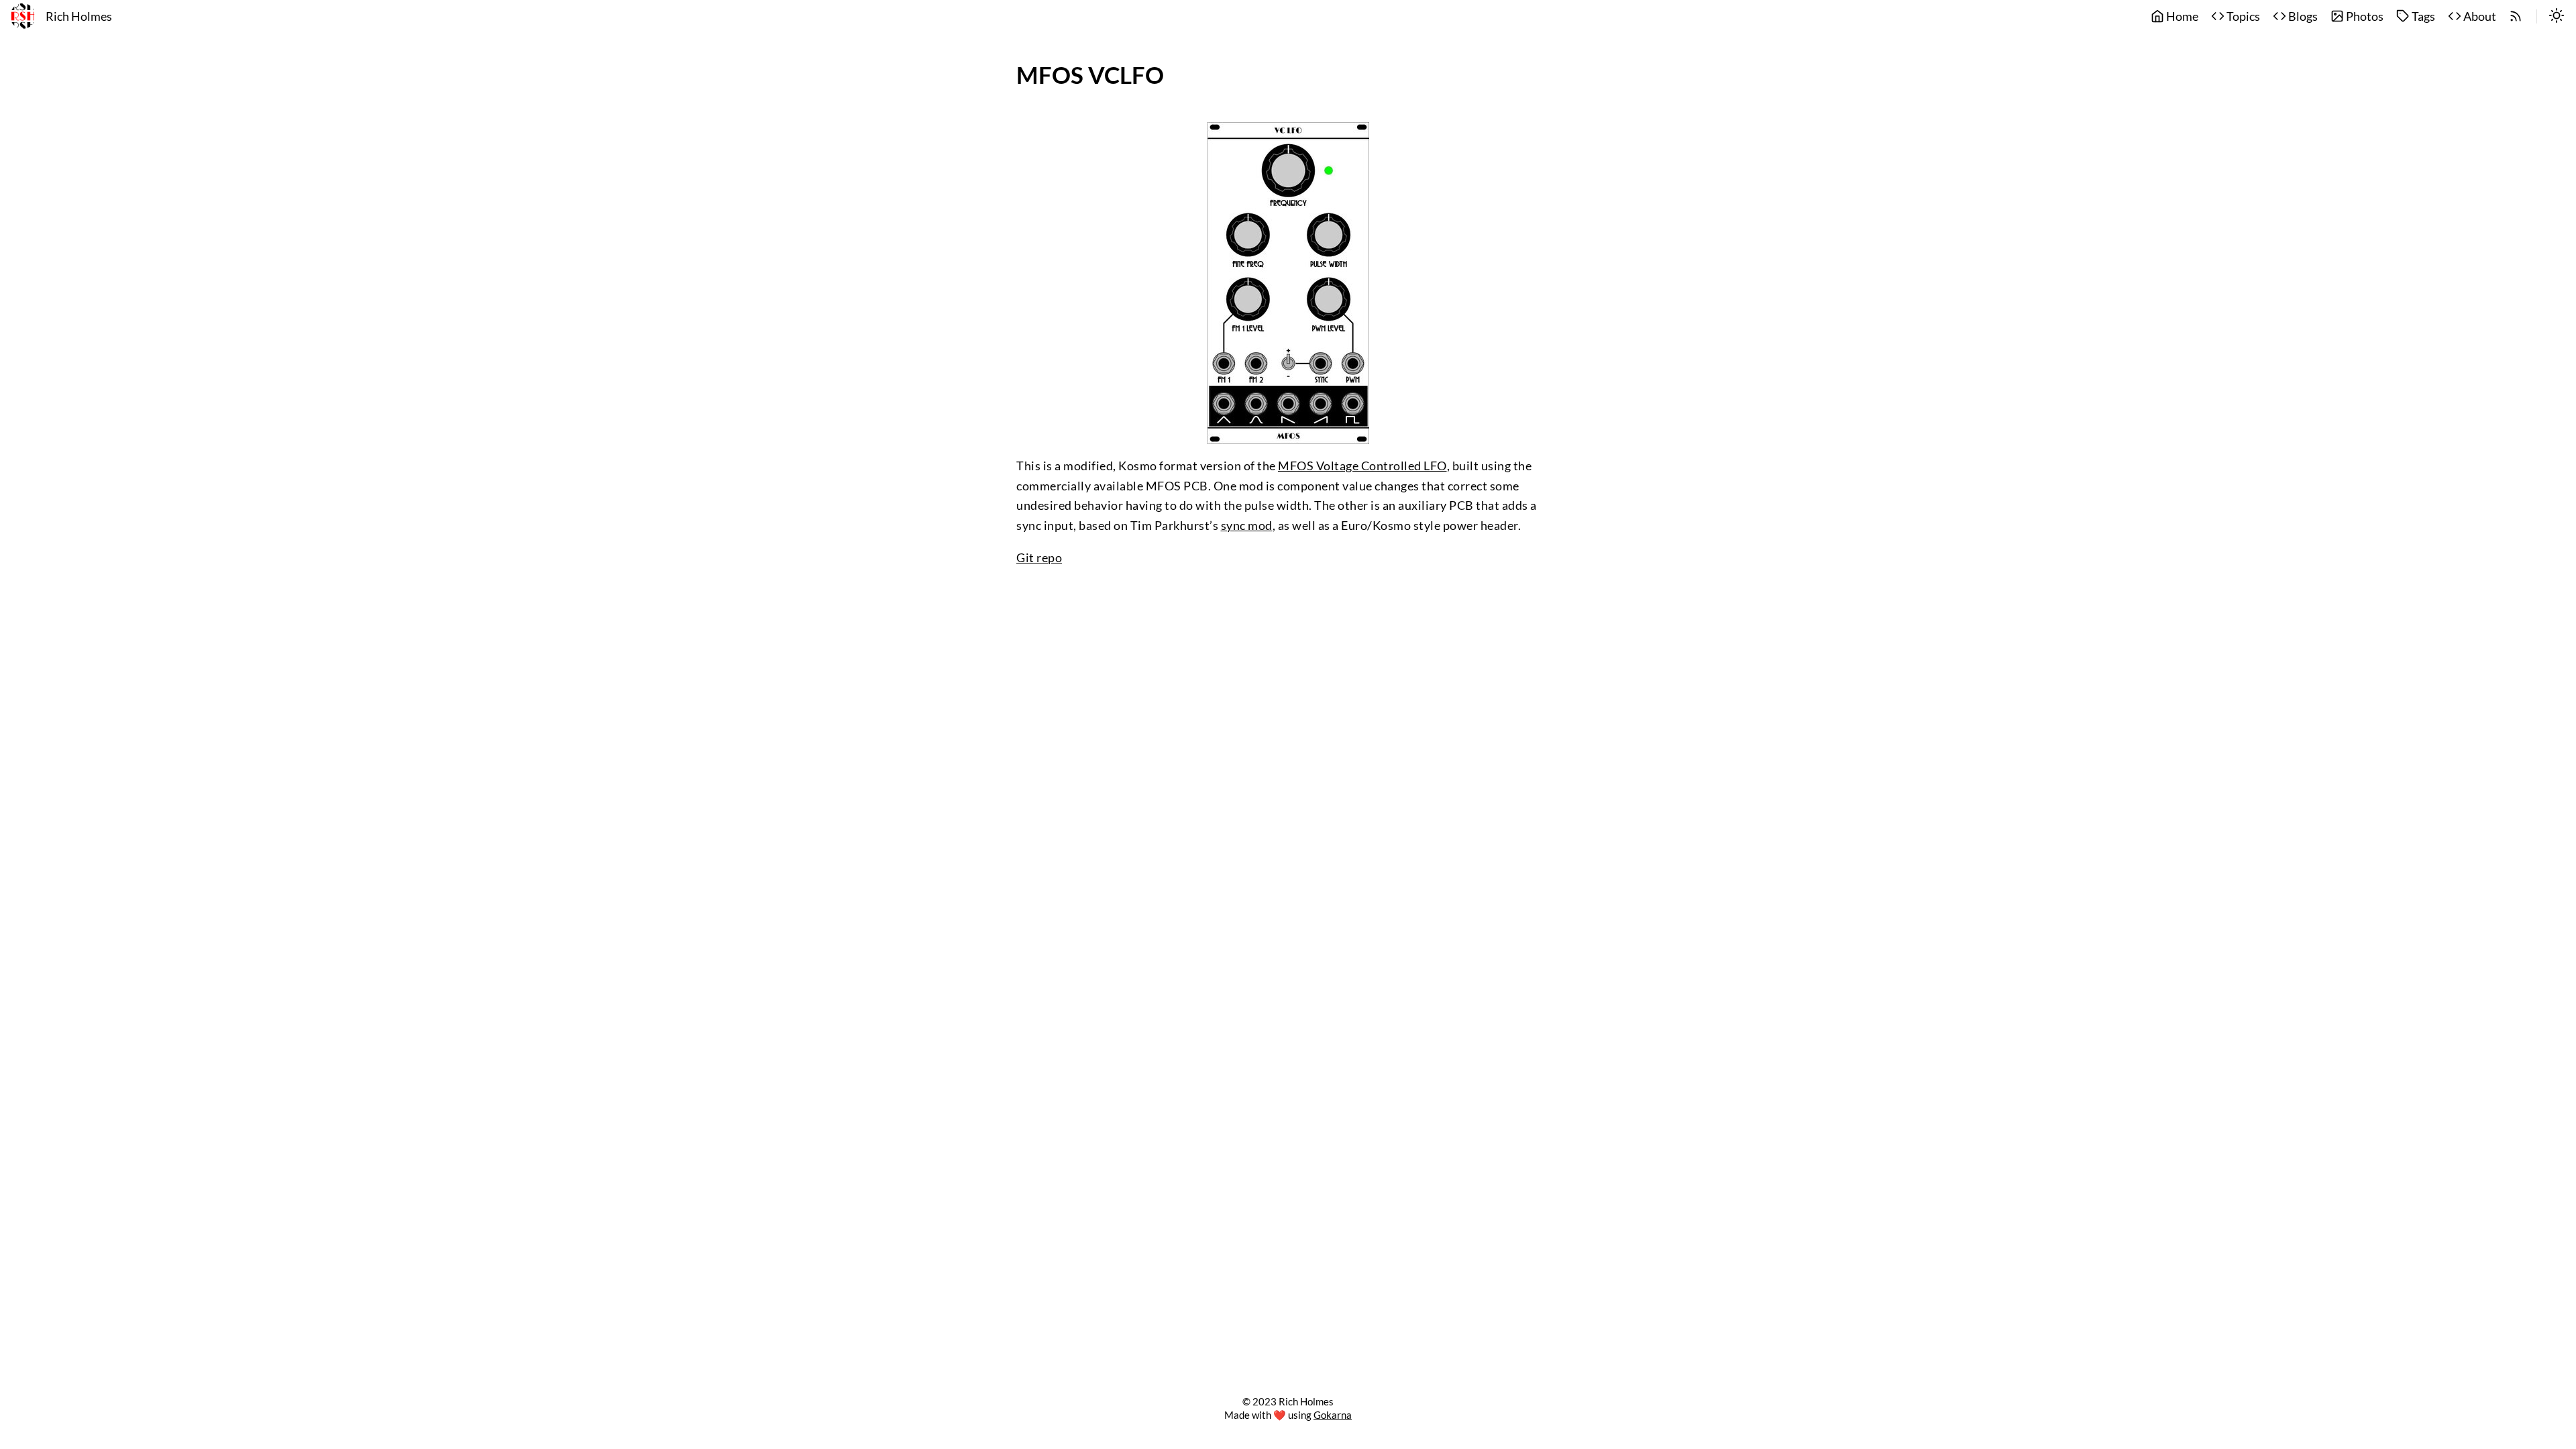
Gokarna (1333, 1415)
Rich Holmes (79, 16)
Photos (2364, 16)
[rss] (2516, 17)
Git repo (1039, 558)
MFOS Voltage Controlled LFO (1362, 466)
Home (2181, 16)
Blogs (2302, 16)
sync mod (1247, 526)
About (2479, 16)
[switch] (2557, 17)
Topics (2242, 16)
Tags (2422, 16)
